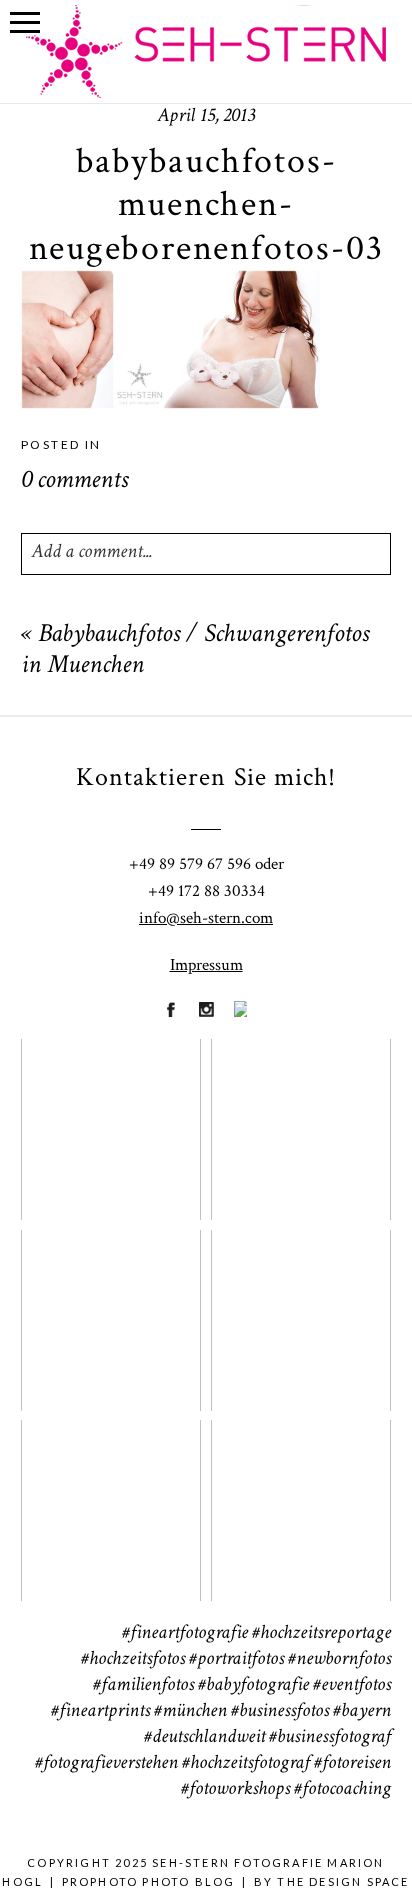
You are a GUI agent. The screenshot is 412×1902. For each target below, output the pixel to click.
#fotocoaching (342, 1790)
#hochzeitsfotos (133, 1660)
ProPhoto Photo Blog (149, 1881)
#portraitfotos (236, 1660)
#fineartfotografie (185, 1634)
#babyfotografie (253, 1686)
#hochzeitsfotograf (246, 1764)
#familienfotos (143, 1686)
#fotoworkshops (235, 1790)
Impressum (206, 965)
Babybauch (109, 1498)
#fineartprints (100, 1712)
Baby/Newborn (115, 1307)
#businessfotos (280, 1712)
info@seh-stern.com (206, 918)
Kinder (300, 1307)
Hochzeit (300, 1117)
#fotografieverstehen (106, 1764)
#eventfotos (352, 1686)
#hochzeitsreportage (321, 1634)
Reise (300, 1498)
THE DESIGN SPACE (343, 1881)
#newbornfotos (339, 1660)
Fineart (110, 1117)
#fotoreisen (352, 1764)
